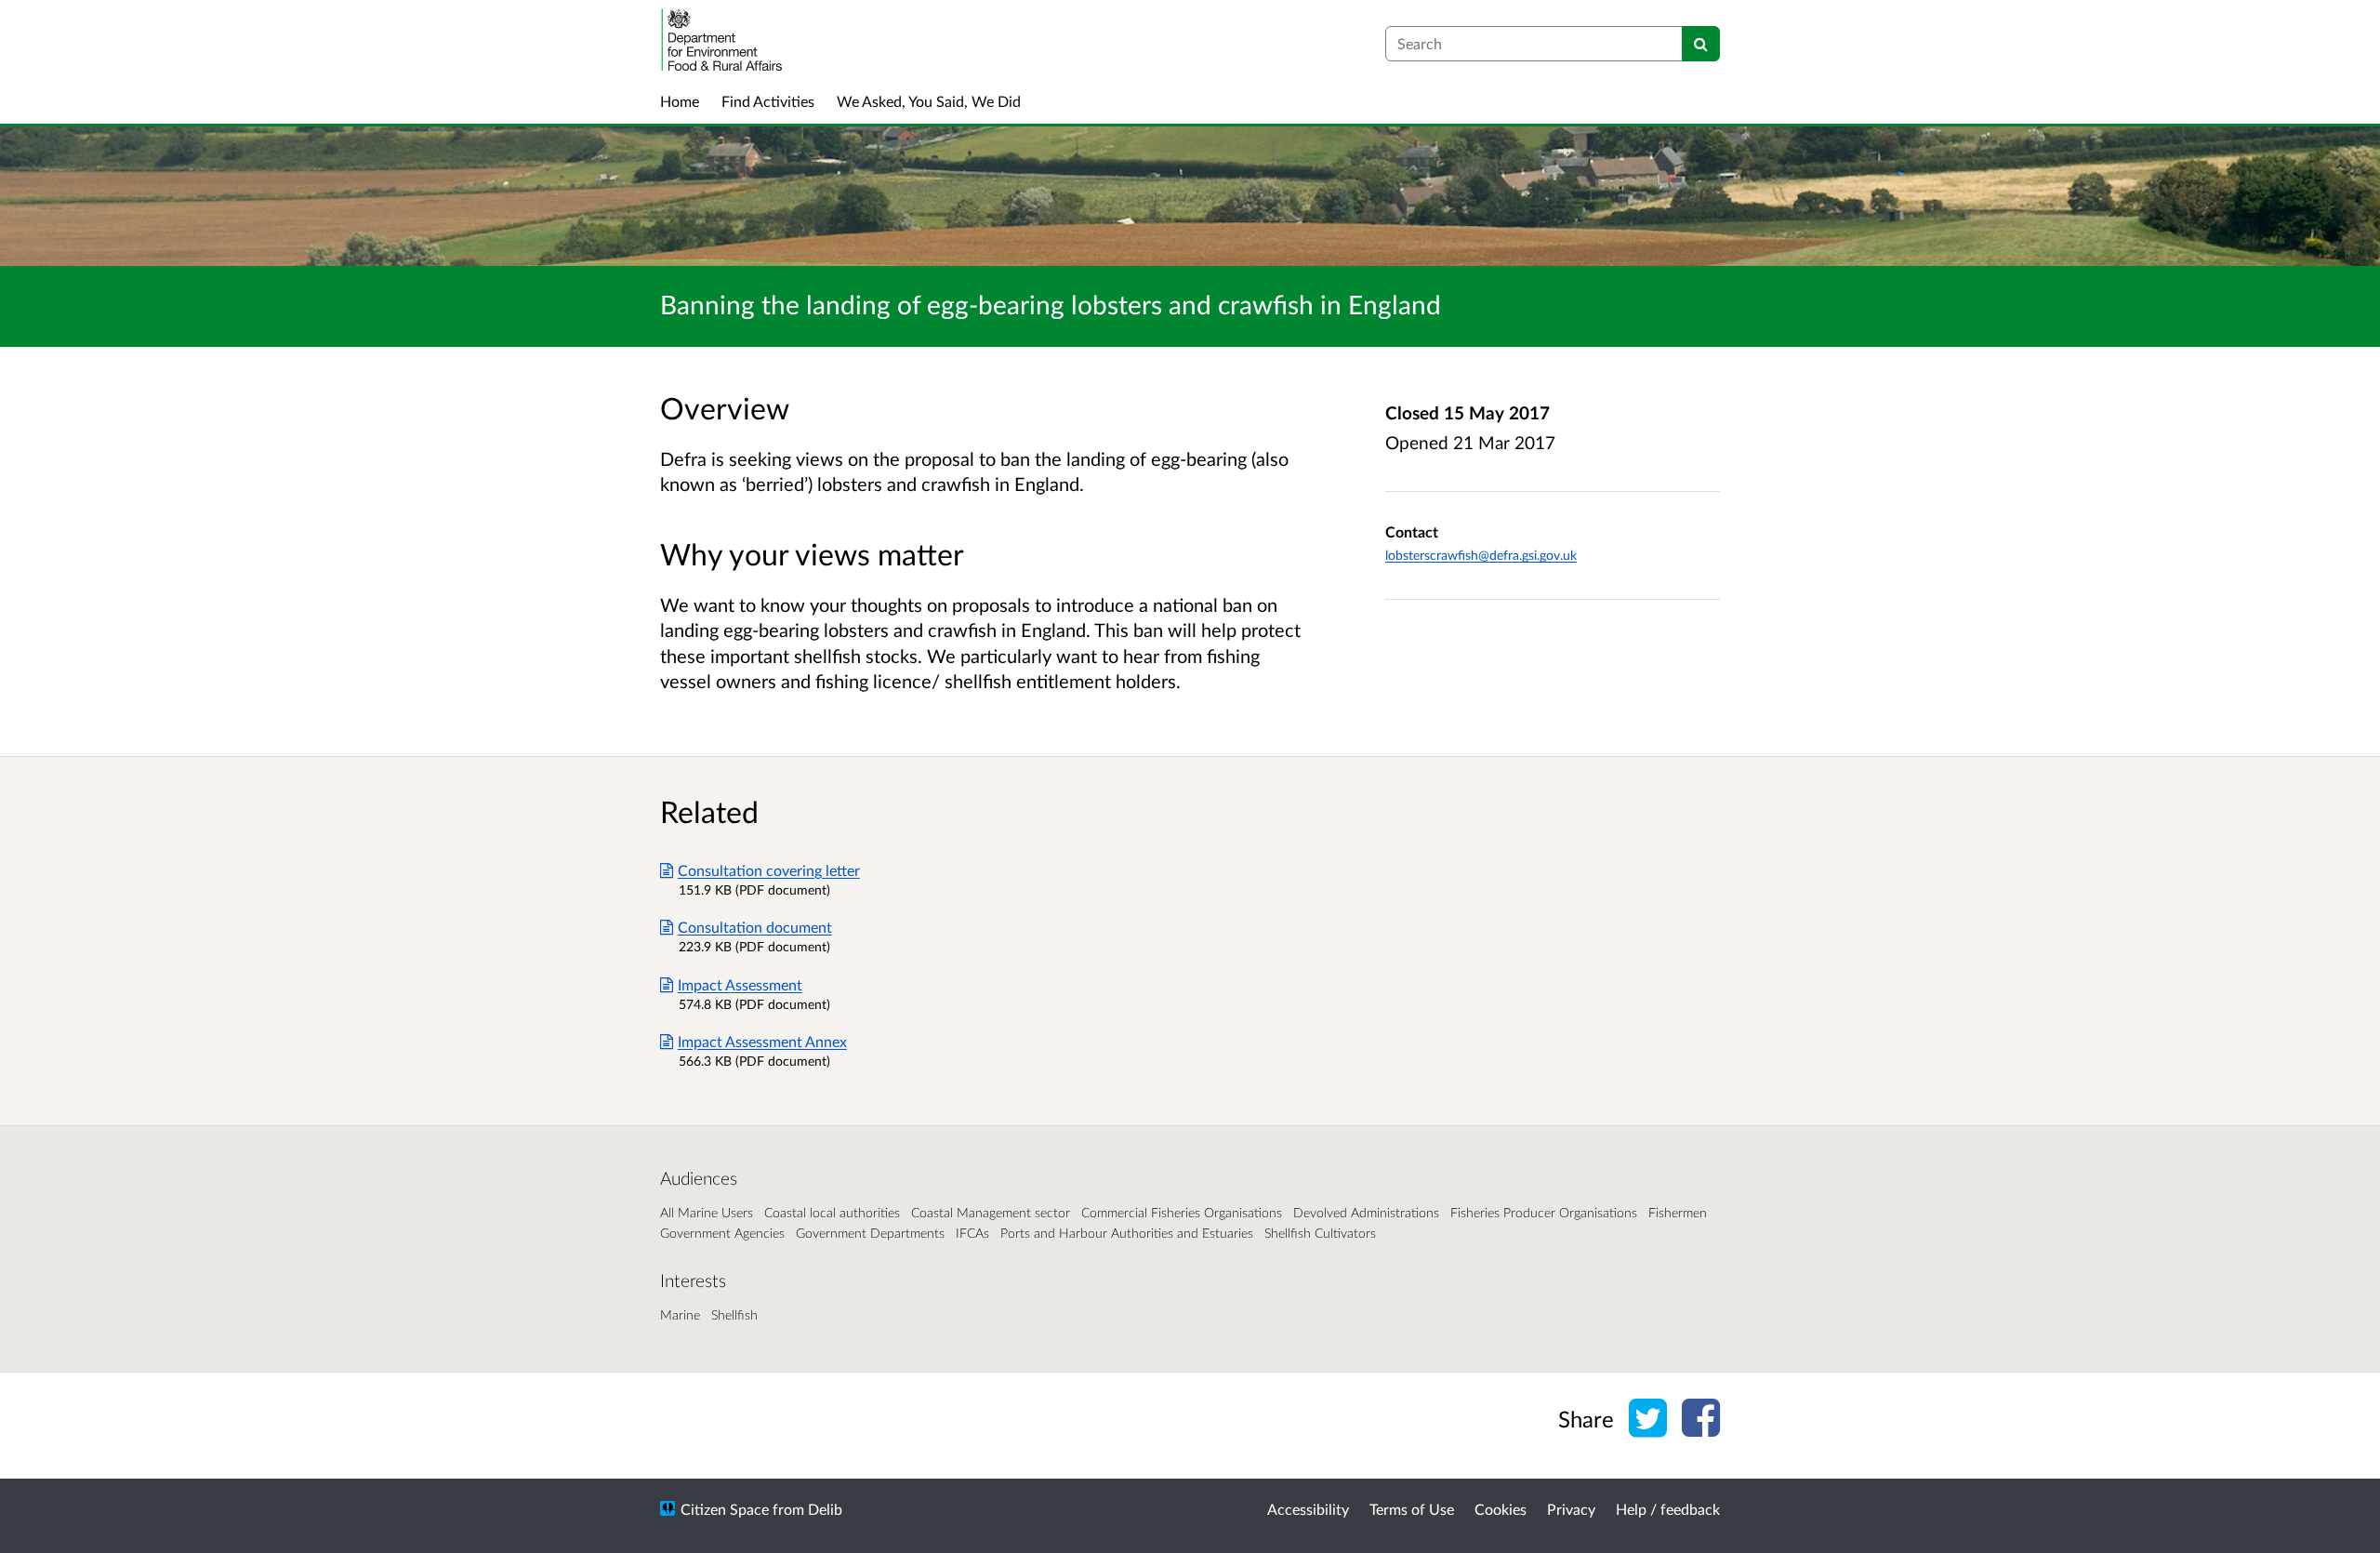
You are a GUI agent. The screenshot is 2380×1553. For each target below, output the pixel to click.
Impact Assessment (740, 984)
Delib (825, 1509)
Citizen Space (725, 1509)
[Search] (1701, 44)
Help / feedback (1668, 1509)
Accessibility (1308, 1509)
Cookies (1501, 1509)
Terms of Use (1412, 1509)
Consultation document (755, 927)
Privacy (1571, 1509)
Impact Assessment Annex (762, 1041)
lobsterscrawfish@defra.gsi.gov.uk (1481, 555)
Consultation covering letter (769, 870)
